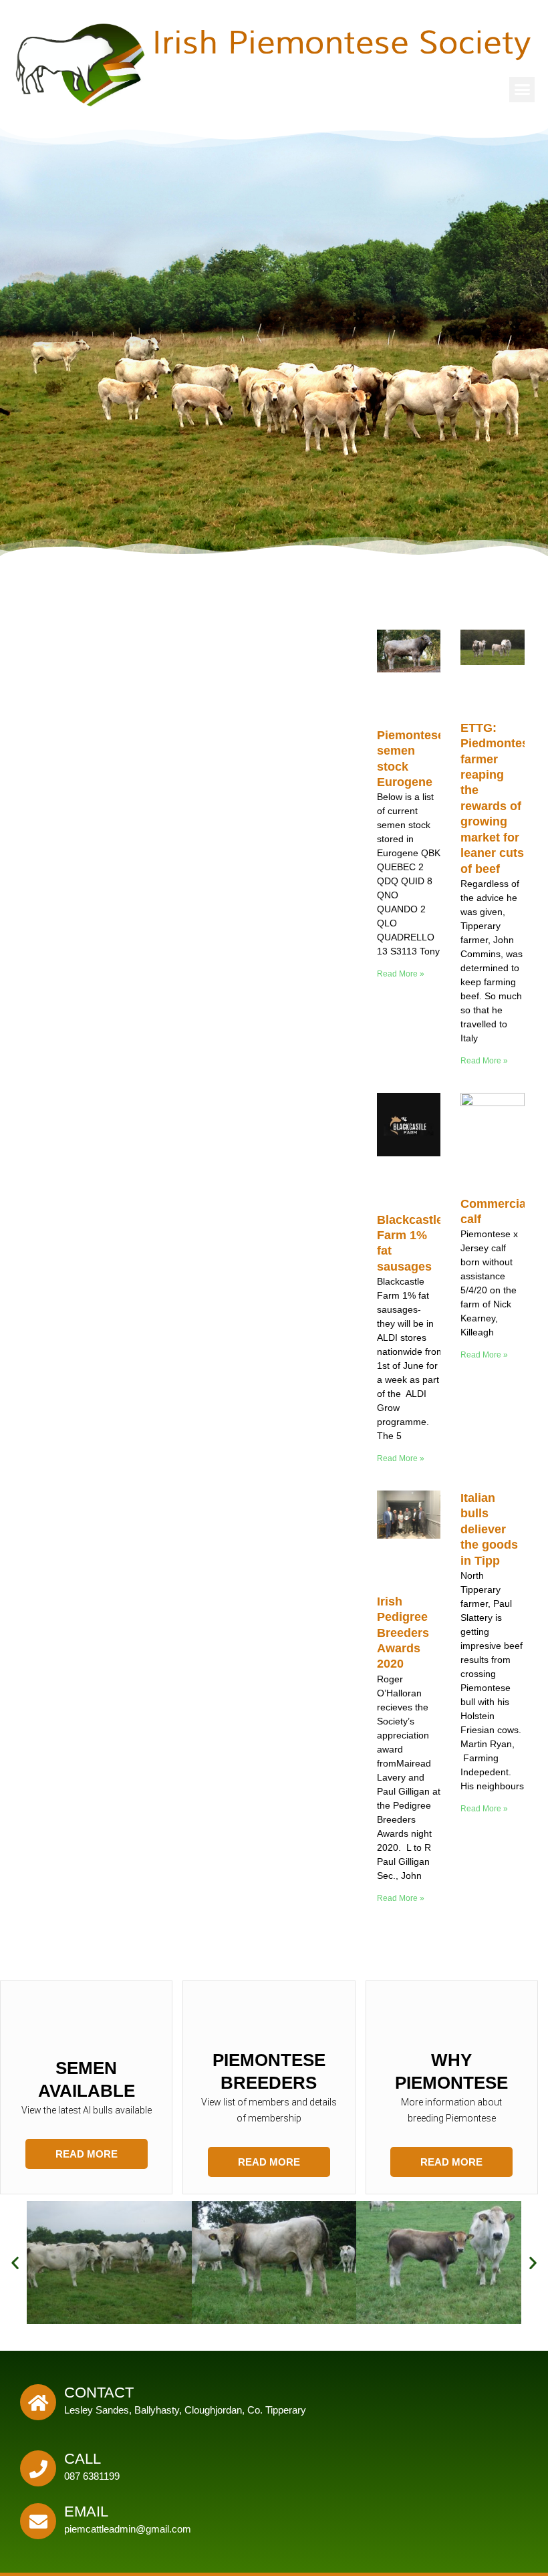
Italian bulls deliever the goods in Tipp (489, 1529)
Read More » (401, 974)
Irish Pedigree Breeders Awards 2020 (403, 1633)
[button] (522, 90)
